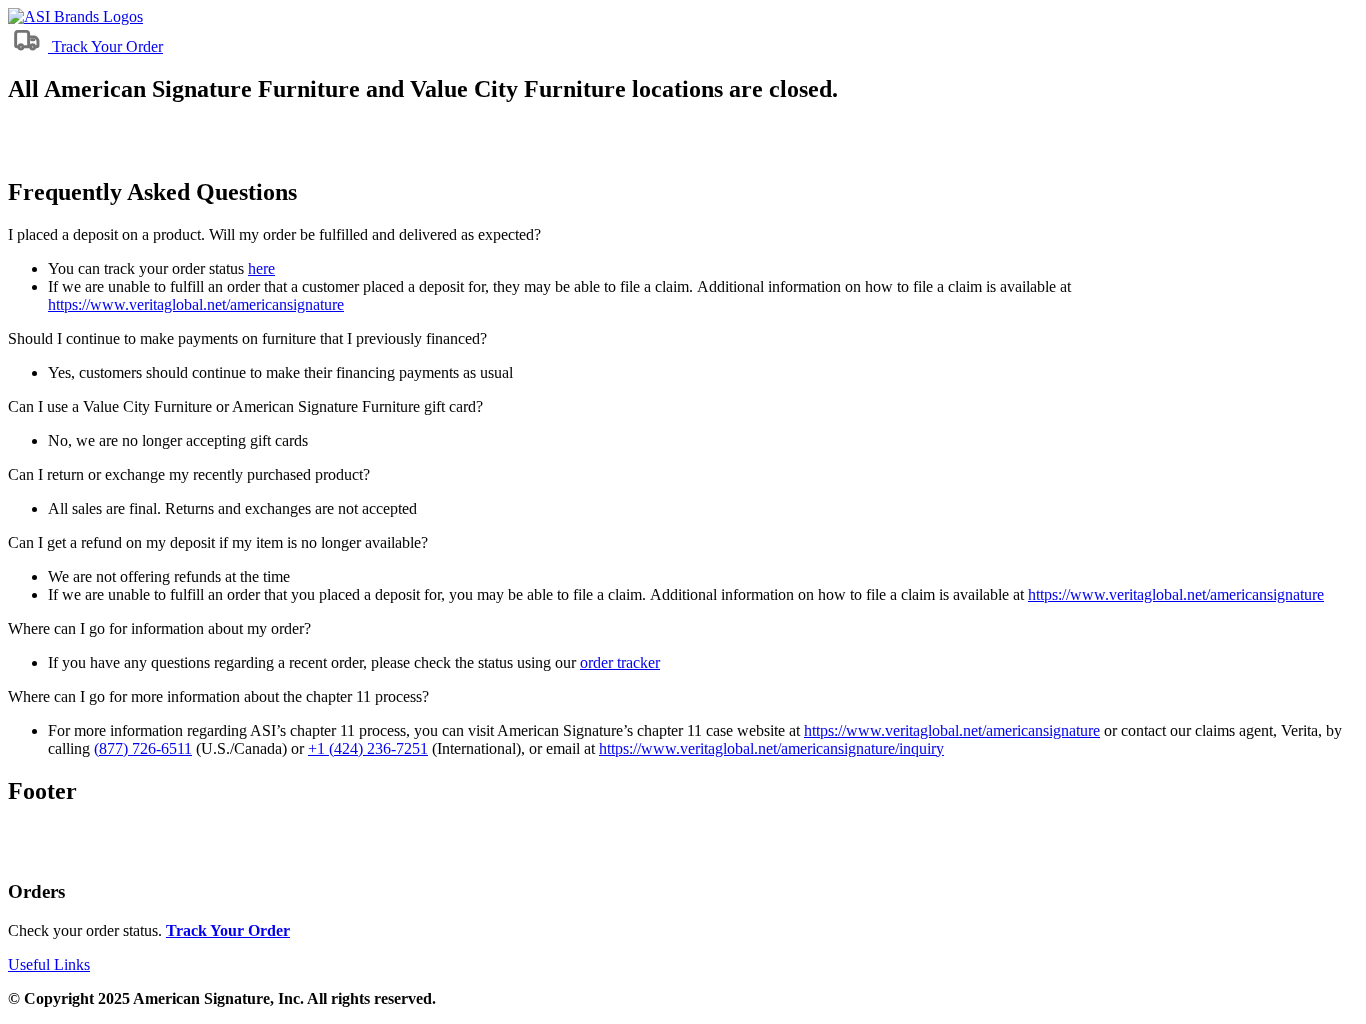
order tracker (620, 662)
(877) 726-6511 (143, 748)
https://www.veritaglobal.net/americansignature (196, 304)
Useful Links (49, 964)
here (261, 268)
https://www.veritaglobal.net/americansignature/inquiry (771, 748)
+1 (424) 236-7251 (368, 748)
